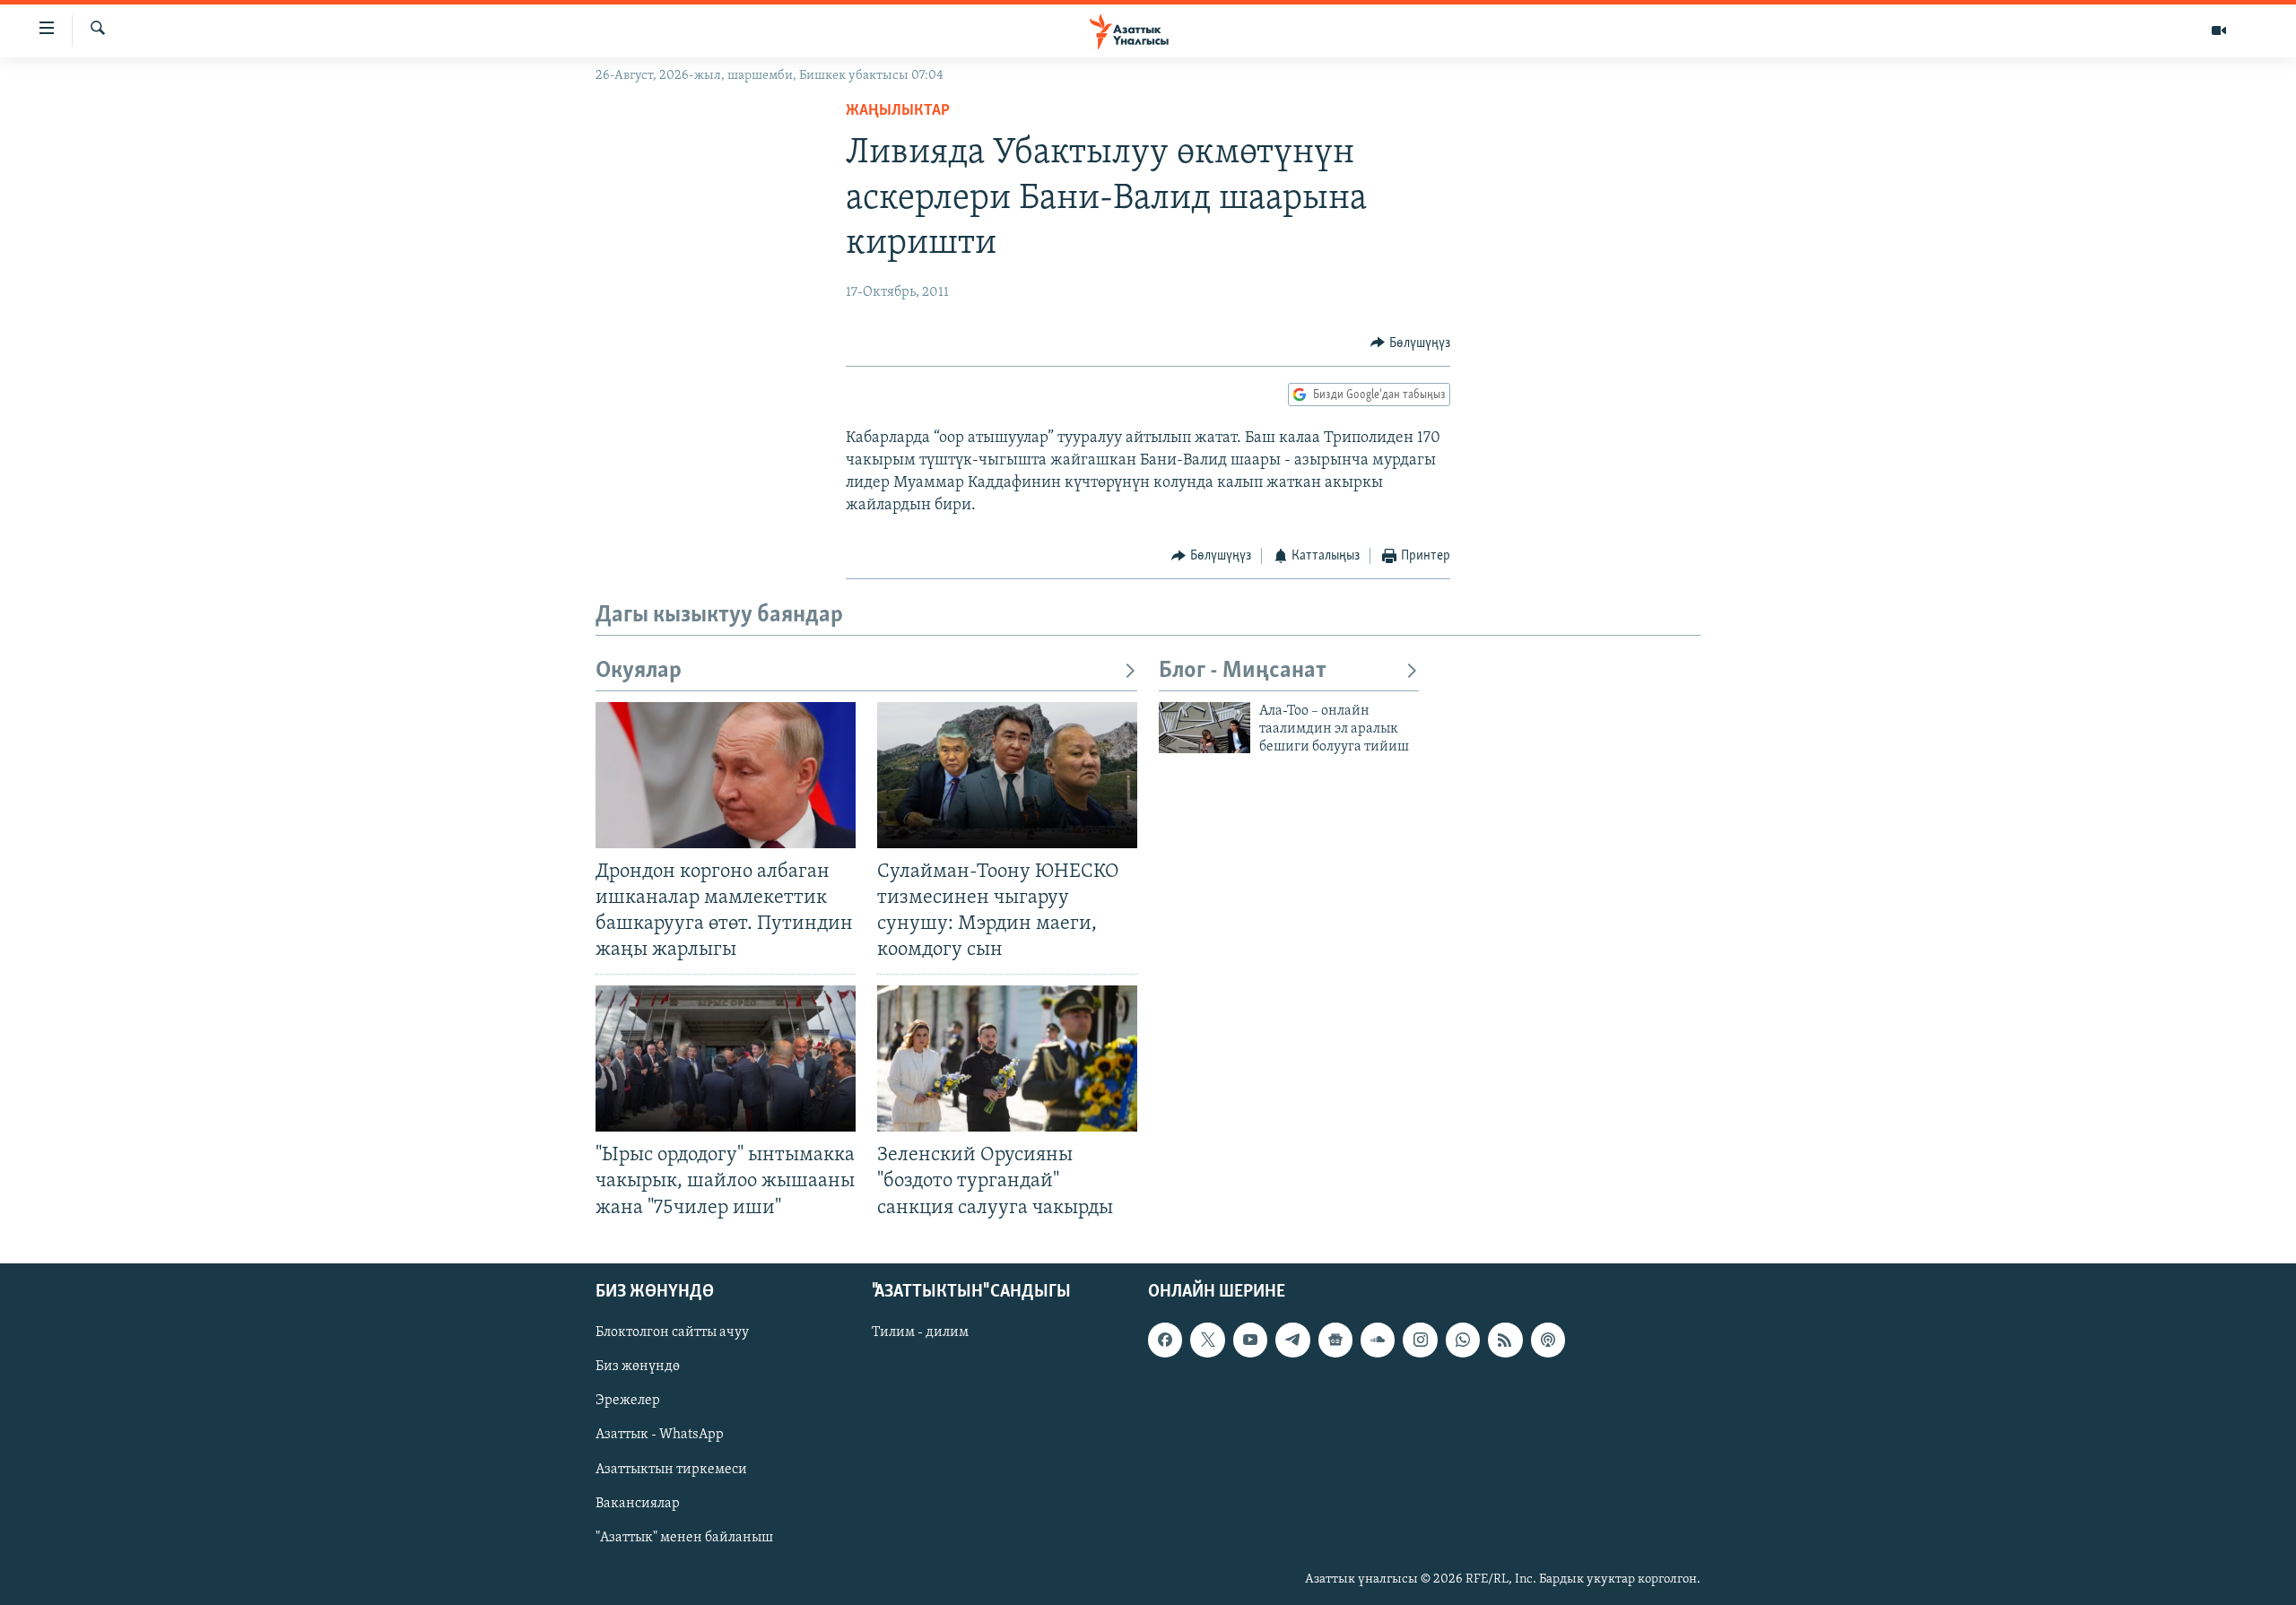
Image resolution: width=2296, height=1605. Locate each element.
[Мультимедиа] (2219, 30)
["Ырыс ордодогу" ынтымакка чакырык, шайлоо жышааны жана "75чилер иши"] (726, 1058)
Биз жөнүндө (638, 1366)
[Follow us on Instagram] (1420, 1340)
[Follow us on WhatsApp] (1463, 1340)
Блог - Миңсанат (1243, 671)
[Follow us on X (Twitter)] (1207, 1340)
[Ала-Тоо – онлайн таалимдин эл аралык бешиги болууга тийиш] (1205, 728)
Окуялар (639, 671)
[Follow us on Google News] (1335, 1340)
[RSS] (1505, 1340)
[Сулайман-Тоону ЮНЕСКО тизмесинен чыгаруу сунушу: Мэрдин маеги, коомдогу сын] (1007, 775)
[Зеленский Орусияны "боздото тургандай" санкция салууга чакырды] (1007, 1058)
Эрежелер (628, 1401)
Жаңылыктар (898, 111)
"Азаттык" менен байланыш (684, 1537)
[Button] (1410, 343)
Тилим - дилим (920, 1332)
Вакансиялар (638, 1503)
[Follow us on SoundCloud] (1378, 1340)
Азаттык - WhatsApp (660, 1435)
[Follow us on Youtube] (1250, 1340)
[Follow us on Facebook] (1165, 1340)
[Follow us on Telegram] (1292, 1340)
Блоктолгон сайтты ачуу (672, 1332)
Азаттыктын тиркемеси (671, 1469)
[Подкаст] (1548, 1340)
